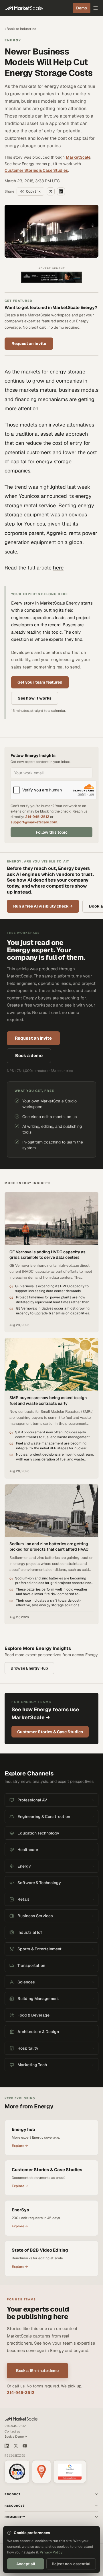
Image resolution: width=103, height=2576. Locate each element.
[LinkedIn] (7, 2446)
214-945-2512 (37, 817)
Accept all (26, 2564)
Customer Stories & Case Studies (36, 170)
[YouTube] (25, 2446)
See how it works (35, 698)
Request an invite (29, 344)
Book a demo (29, 1055)
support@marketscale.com (34, 822)
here (58, 568)
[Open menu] (96, 8)
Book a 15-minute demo (37, 2371)
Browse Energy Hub (29, 1668)
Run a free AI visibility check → (43, 906)
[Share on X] (51, 191)
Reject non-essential (71, 2564)
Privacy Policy (51, 2552)
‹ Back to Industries (20, 29)
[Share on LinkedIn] (61, 191)
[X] (16, 2446)
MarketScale (78, 157)
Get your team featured (40, 682)
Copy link (33, 191)
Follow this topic (52, 832)
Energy (13, 40)
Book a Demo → (16, 2436)
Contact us (12, 2431)
